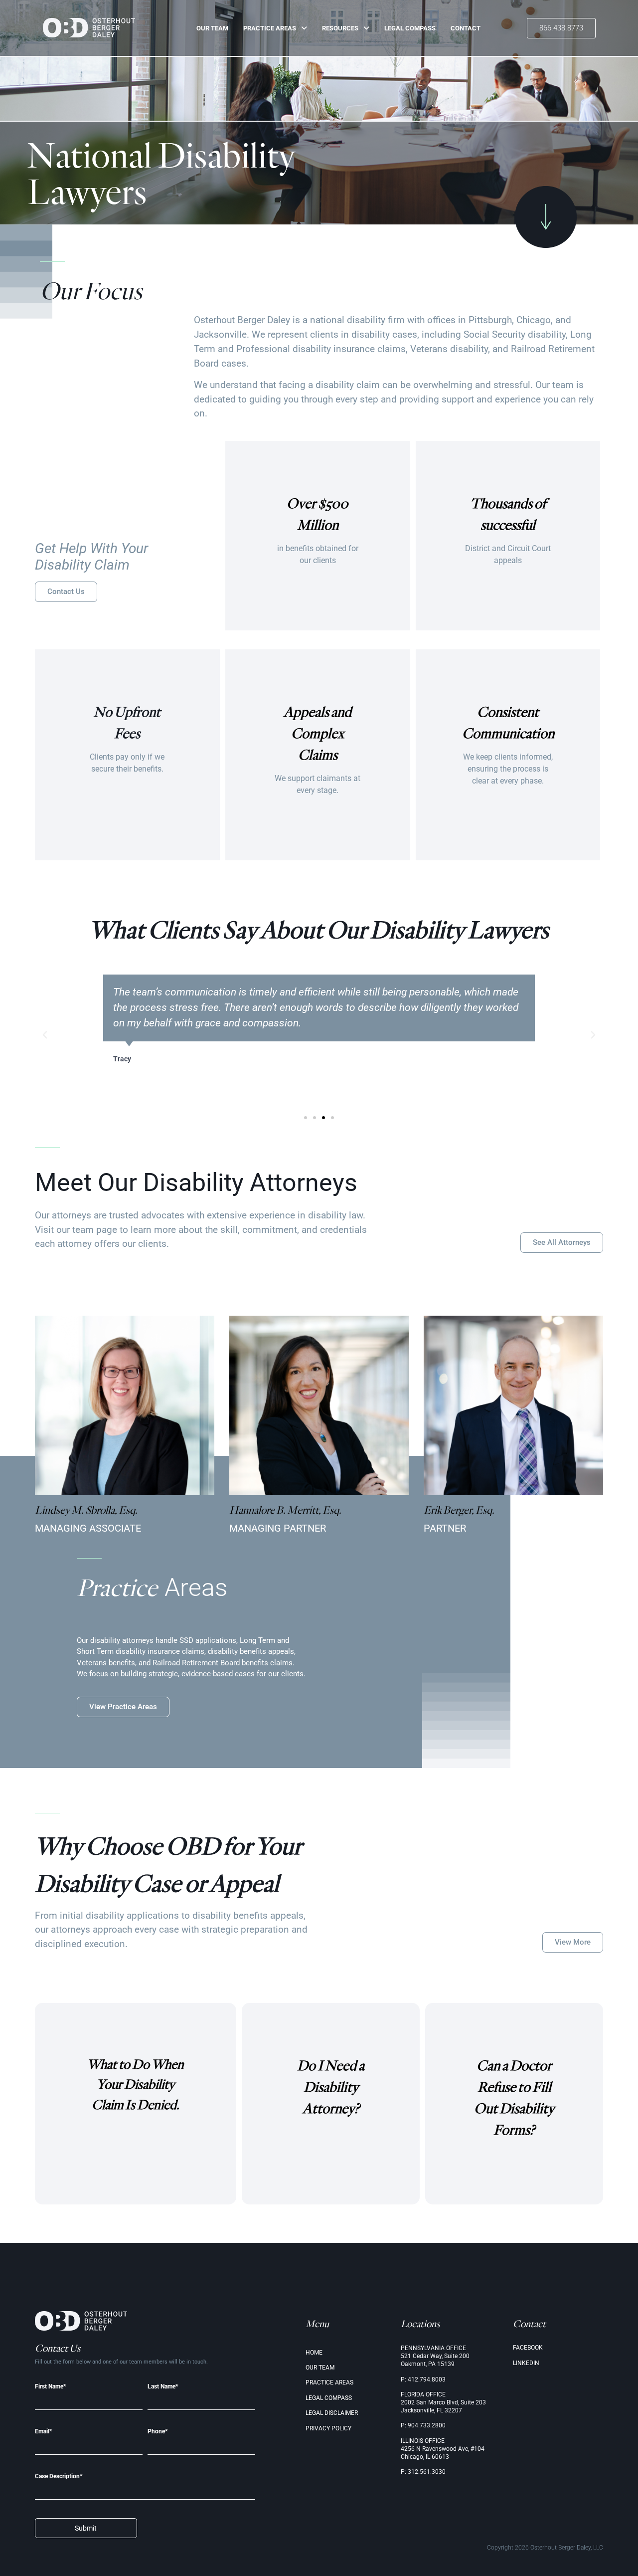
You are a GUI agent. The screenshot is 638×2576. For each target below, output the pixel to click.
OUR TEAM (212, 28)
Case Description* (59, 2477)
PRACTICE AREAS (270, 28)
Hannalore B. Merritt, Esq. (285, 1510)
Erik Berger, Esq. (459, 1510)
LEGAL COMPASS (410, 28)
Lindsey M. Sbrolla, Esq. (86, 1510)
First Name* (50, 2387)
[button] (45, 1035)
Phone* (158, 2432)
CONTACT (466, 28)
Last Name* (163, 2387)
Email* (43, 2432)
